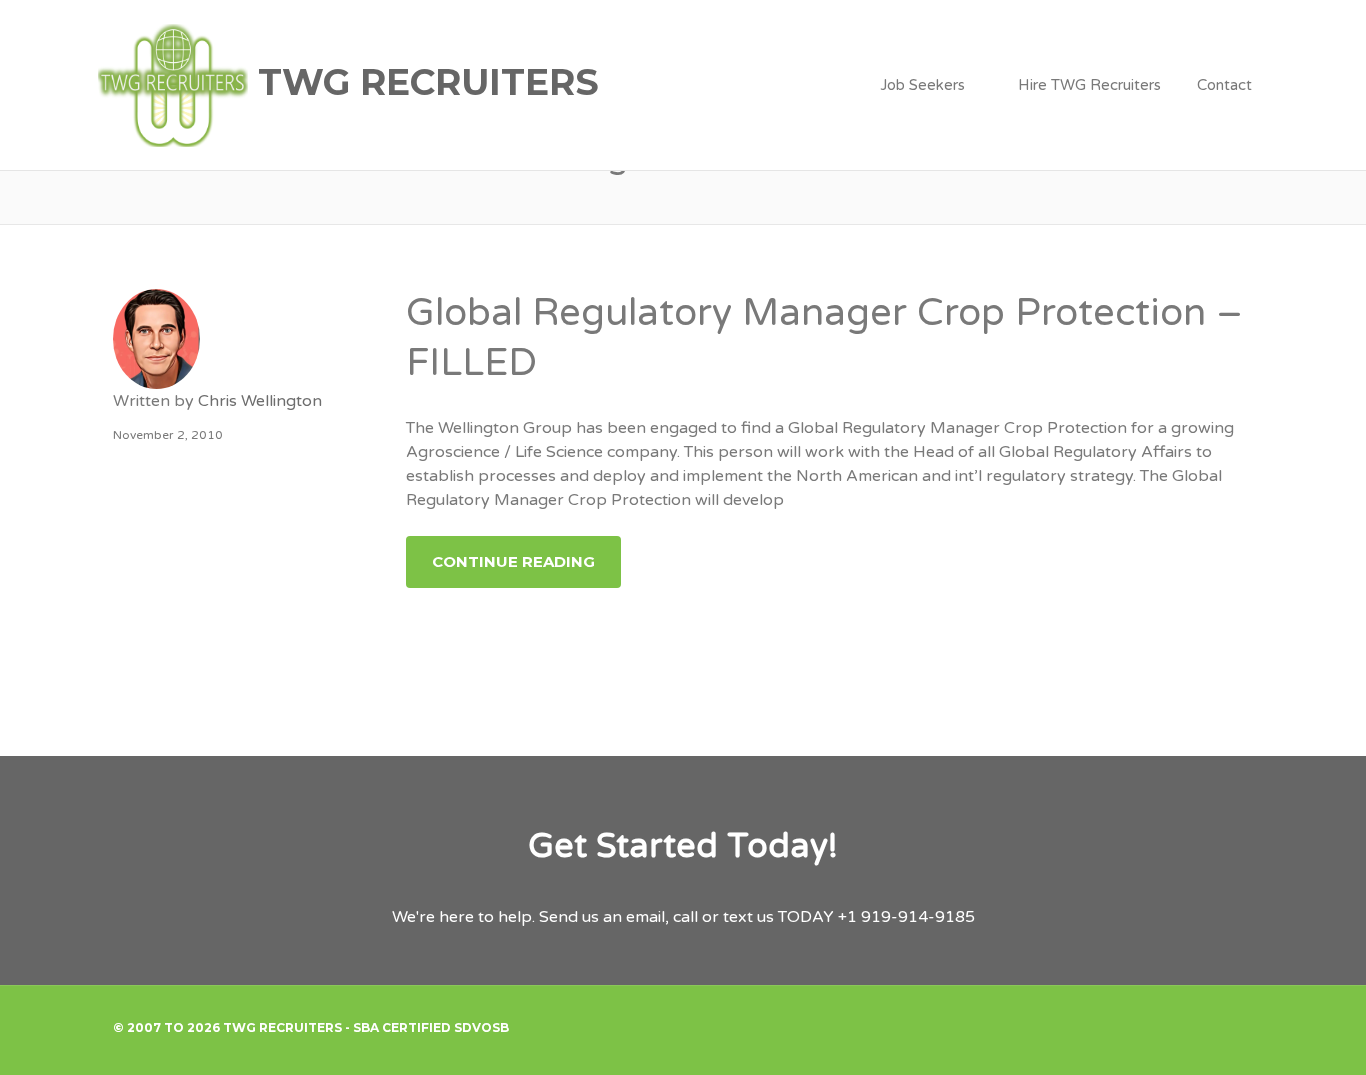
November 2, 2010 (168, 435)
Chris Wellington (260, 401)
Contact (1224, 85)
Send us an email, (604, 917)
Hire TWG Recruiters (1089, 85)
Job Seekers (922, 85)
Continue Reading (513, 561)
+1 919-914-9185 (906, 917)
